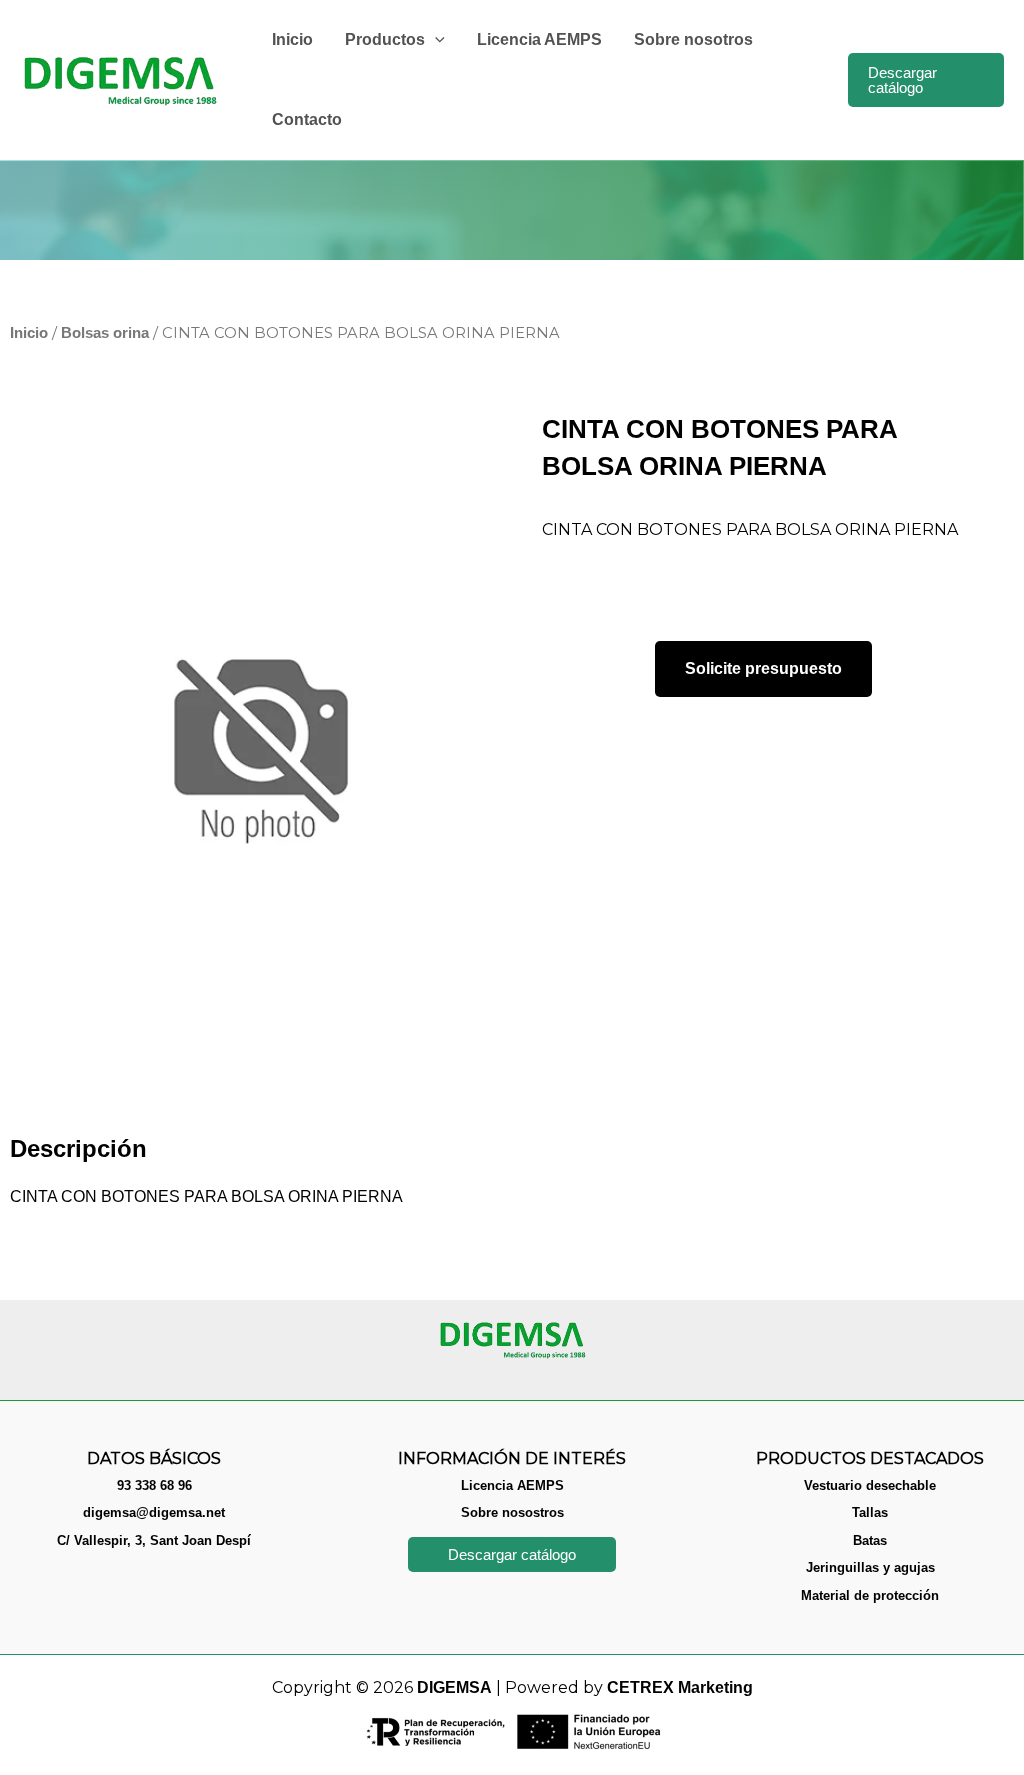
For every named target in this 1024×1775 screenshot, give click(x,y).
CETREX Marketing (680, 1687)
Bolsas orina (105, 333)
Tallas (870, 1512)
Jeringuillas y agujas (870, 1567)
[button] (435, 40)
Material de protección (870, 1595)
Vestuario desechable (870, 1485)
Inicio (29, 333)
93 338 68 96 (154, 1485)
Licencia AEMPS (512, 1485)
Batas (870, 1540)
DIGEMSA (454, 1687)
